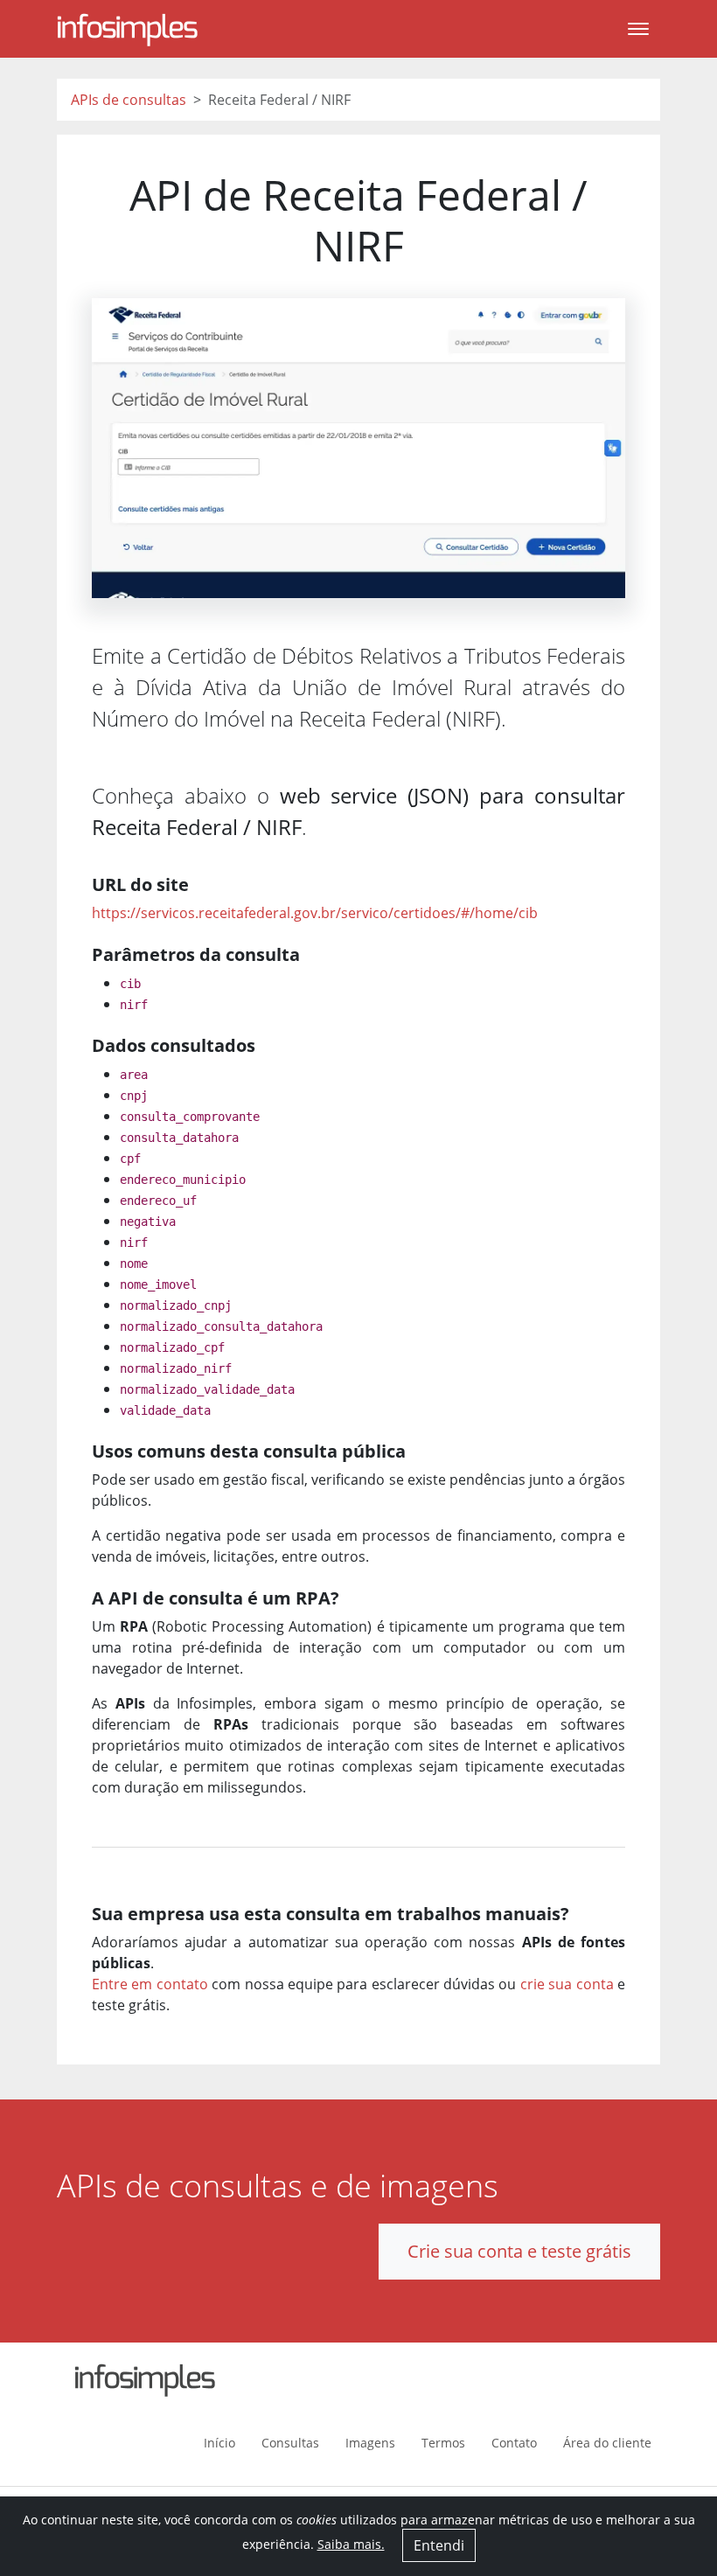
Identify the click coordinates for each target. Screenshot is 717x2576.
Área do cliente (607, 2443)
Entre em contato (150, 1984)
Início (219, 2443)
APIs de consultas (129, 100)
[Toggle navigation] (638, 29)
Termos (443, 2443)
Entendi (439, 2545)
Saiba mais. (351, 2544)
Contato (514, 2443)
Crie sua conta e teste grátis (519, 2251)
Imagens (370, 2443)
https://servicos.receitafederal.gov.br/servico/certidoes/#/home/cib (315, 913)
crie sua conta (567, 1984)
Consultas (290, 2443)
